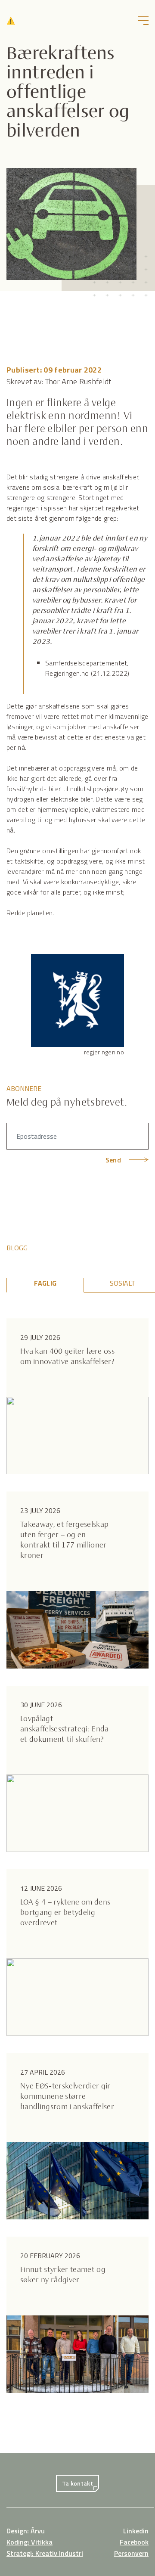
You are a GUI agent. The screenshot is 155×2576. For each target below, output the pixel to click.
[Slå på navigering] (143, 21)
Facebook (134, 2542)
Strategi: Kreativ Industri (45, 2553)
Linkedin (136, 2531)
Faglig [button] (45, 1283)
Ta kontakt (77, 2483)
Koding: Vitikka (29, 2542)
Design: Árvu (26, 2531)
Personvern (131, 2553)
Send (113, 1160)
